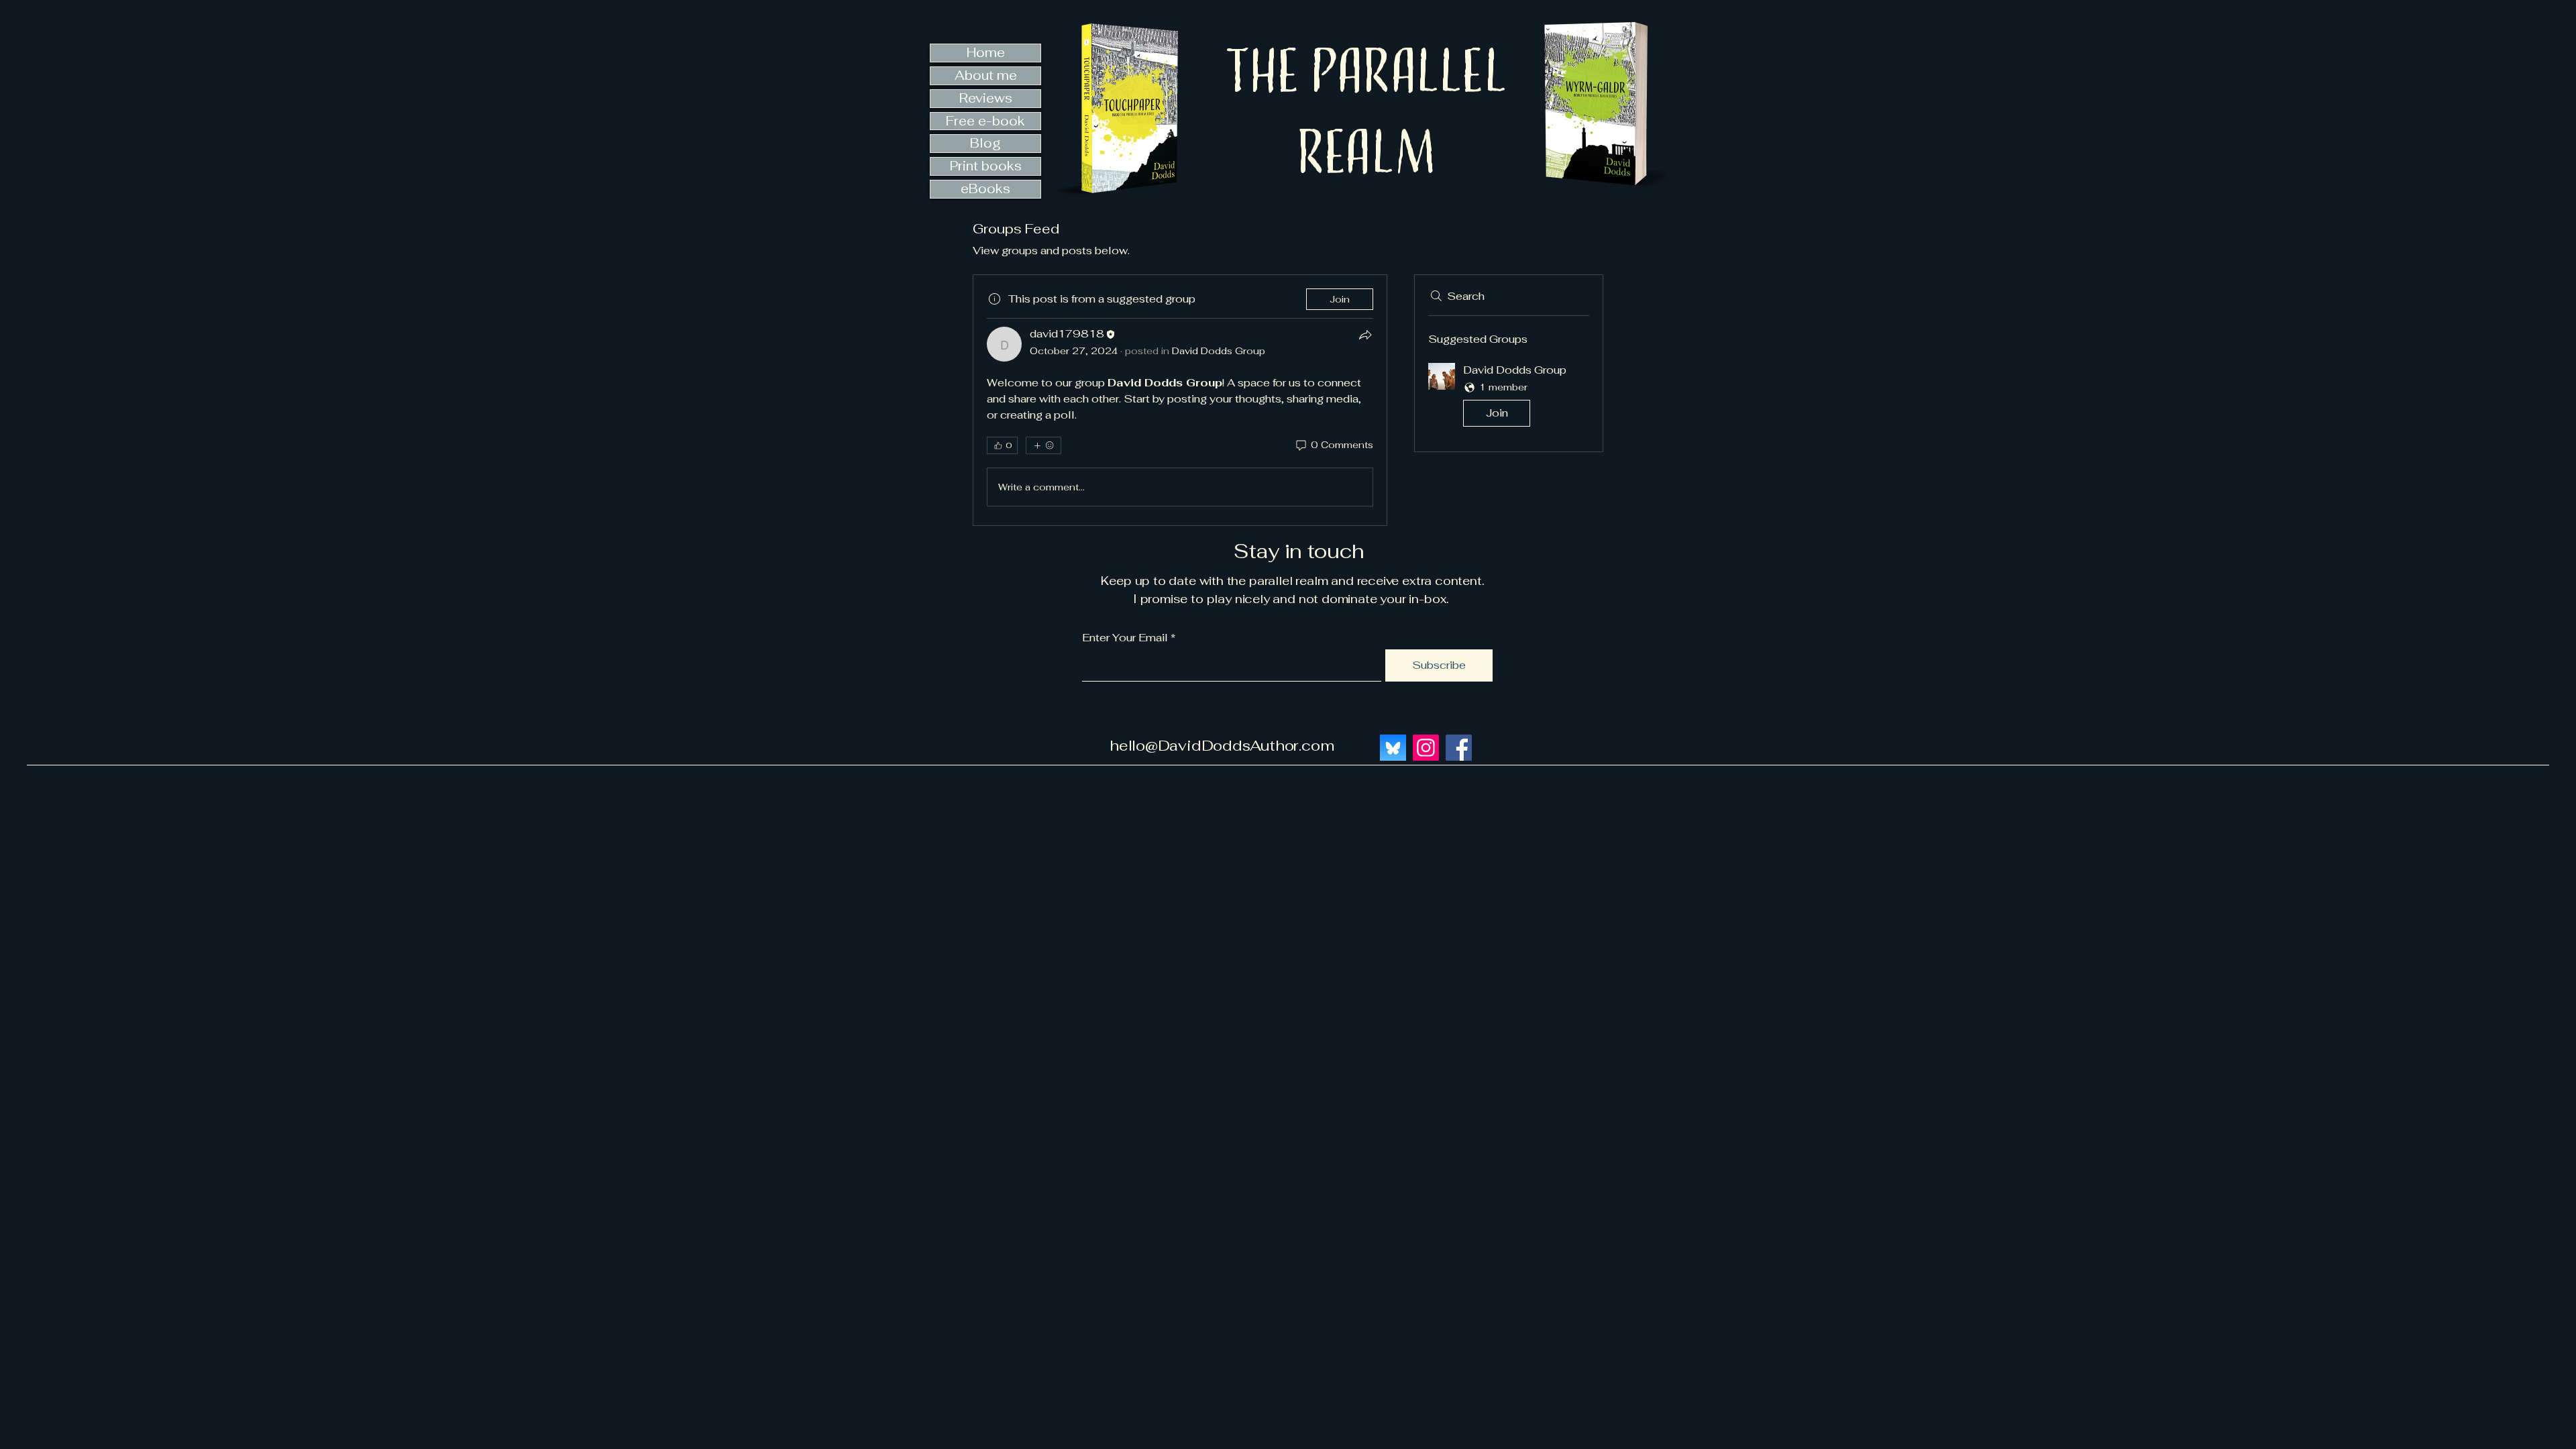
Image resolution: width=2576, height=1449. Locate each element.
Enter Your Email (1125, 638)
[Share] (1365, 335)
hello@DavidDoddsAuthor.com (1222, 745)
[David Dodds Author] (1459, 748)
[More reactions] (1043, 445)
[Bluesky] (1393, 748)
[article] (1180, 400)
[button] (1509, 397)
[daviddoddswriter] (1426, 748)
